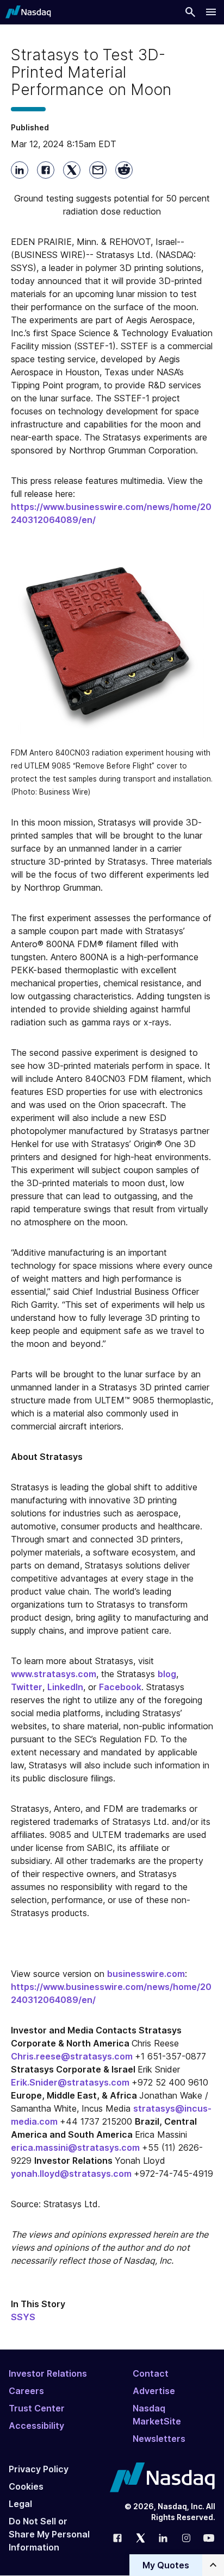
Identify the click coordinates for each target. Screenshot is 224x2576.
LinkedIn (65, 1687)
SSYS (23, 2317)
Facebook (120, 1687)
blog (167, 1674)
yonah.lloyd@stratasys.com (72, 2174)
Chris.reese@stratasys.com (73, 2056)
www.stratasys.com (54, 1674)
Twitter (27, 1687)
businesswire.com (146, 1974)
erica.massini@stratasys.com (76, 2147)
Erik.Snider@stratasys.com (71, 2082)
